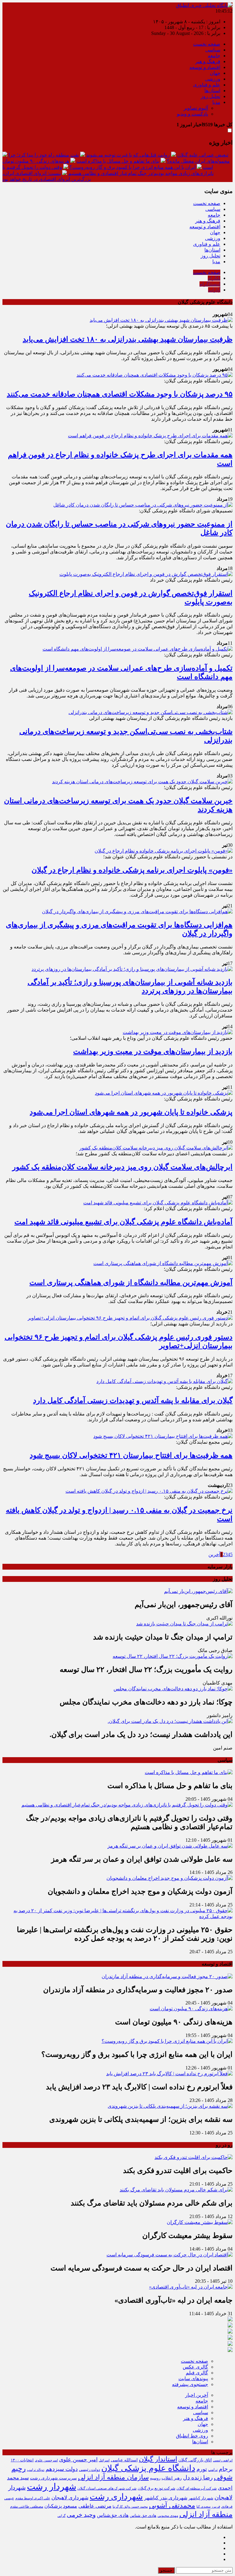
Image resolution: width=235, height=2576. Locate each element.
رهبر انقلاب (172, 2478)
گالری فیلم (197, 2373)
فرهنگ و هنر (208, 61)
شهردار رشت (52, 2487)
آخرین (214, 1554)
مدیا (216, 102)
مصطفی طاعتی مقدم (27, 2507)
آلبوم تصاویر (196, 108)
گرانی (62, 2516)
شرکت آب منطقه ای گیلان (197, 2488)
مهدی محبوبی (168, 2516)
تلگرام (214, 278)
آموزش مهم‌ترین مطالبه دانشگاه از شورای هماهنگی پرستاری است (131, 1282)
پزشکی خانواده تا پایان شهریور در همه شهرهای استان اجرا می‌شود (131, 1112)
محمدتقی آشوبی (172, 2506)
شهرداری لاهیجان (70, 2498)
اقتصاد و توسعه (205, 67)
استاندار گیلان (158, 2459)
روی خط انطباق (192, 2436)
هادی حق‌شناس (113, 2515)
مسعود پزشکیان (61, 2506)
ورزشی (213, 79)
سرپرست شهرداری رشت (53, 2478)
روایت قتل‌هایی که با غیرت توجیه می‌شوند (128, 155)
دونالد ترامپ (36, 2470)
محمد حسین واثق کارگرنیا (130, 2507)
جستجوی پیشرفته (190, 2384)
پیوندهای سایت (193, 2378)
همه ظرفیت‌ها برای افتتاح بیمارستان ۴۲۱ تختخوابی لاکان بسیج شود (131, 1455)
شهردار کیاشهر (201, 2498)
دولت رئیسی (90, 2470)
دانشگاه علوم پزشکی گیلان (148, 2468)
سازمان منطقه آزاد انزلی (113, 2477)
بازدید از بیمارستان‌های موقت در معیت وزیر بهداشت (153, 1051)
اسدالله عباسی (124, 2460)
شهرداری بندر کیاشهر (166, 2498)
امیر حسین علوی (78, 2460)
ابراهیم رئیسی (223, 2460)
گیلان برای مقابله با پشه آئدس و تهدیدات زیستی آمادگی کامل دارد (133, 1400)
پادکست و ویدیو (192, 114)
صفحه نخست (207, 44)
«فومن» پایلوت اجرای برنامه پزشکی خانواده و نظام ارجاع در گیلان (132, 870)
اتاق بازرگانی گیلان (195, 2460)
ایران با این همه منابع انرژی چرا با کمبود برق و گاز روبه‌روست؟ (132, 167)
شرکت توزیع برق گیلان (157, 2488)
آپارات (214, 290)
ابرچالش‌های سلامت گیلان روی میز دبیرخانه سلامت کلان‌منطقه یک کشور (122, 1167)
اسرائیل (104, 2460)
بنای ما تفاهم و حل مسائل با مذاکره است (118, 161)
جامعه (214, 56)
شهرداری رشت (116, 2497)
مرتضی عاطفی (95, 2506)
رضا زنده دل (198, 2477)
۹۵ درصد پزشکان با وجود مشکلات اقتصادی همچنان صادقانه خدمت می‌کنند (120, 394)
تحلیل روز (211, 96)
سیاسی (213, 50)
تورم (202, 2469)
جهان (215, 73)
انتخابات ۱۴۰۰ (22, 2460)
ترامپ (213, 2470)
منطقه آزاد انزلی (206, 2514)
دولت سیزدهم (62, 2469)
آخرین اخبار (197, 2395)
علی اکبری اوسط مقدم (33, 2498)
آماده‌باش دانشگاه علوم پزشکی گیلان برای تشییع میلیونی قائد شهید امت (123, 1222)
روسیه (155, 2478)
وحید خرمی (81, 2515)
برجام (226, 2469)
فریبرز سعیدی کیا (208, 2506)
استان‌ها (212, 91)
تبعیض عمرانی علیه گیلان (203, 155)
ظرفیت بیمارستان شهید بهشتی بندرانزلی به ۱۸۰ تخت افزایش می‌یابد (128, 339)
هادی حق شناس (143, 2515)
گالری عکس (195, 2367)
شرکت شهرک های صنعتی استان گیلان (107, 2488)
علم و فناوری (207, 85)
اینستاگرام (210, 284)
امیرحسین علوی (46, 2460)
